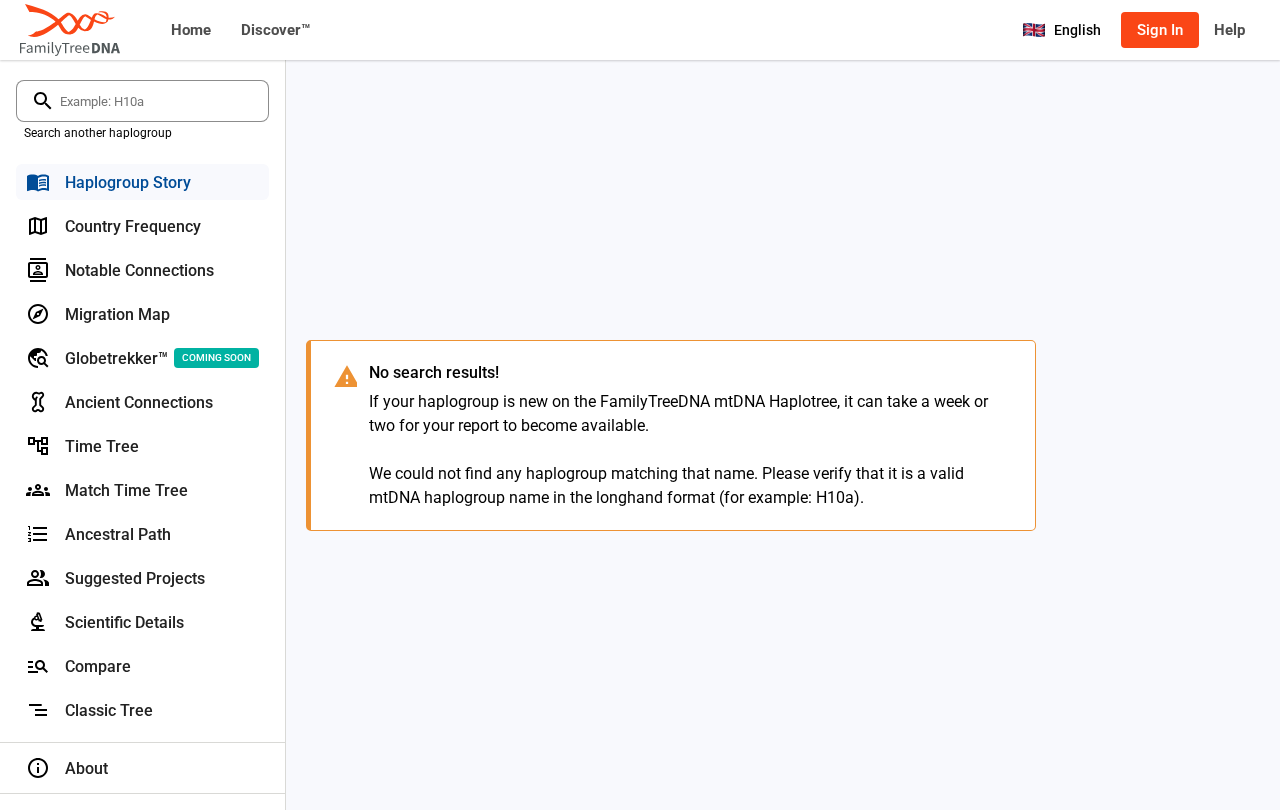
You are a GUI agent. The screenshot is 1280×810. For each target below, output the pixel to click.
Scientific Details (124, 622)
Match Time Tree (126, 490)
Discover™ (275, 30)
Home (191, 30)
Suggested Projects (135, 578)
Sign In (1160, 30)
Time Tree (102, 446)
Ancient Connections (139, 402)
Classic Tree (109, 710)
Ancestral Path (118, 534)
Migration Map (117, 314)
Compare (98, 666)
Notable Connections (139, 270)
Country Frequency (133, 226)
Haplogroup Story (128, 182)
